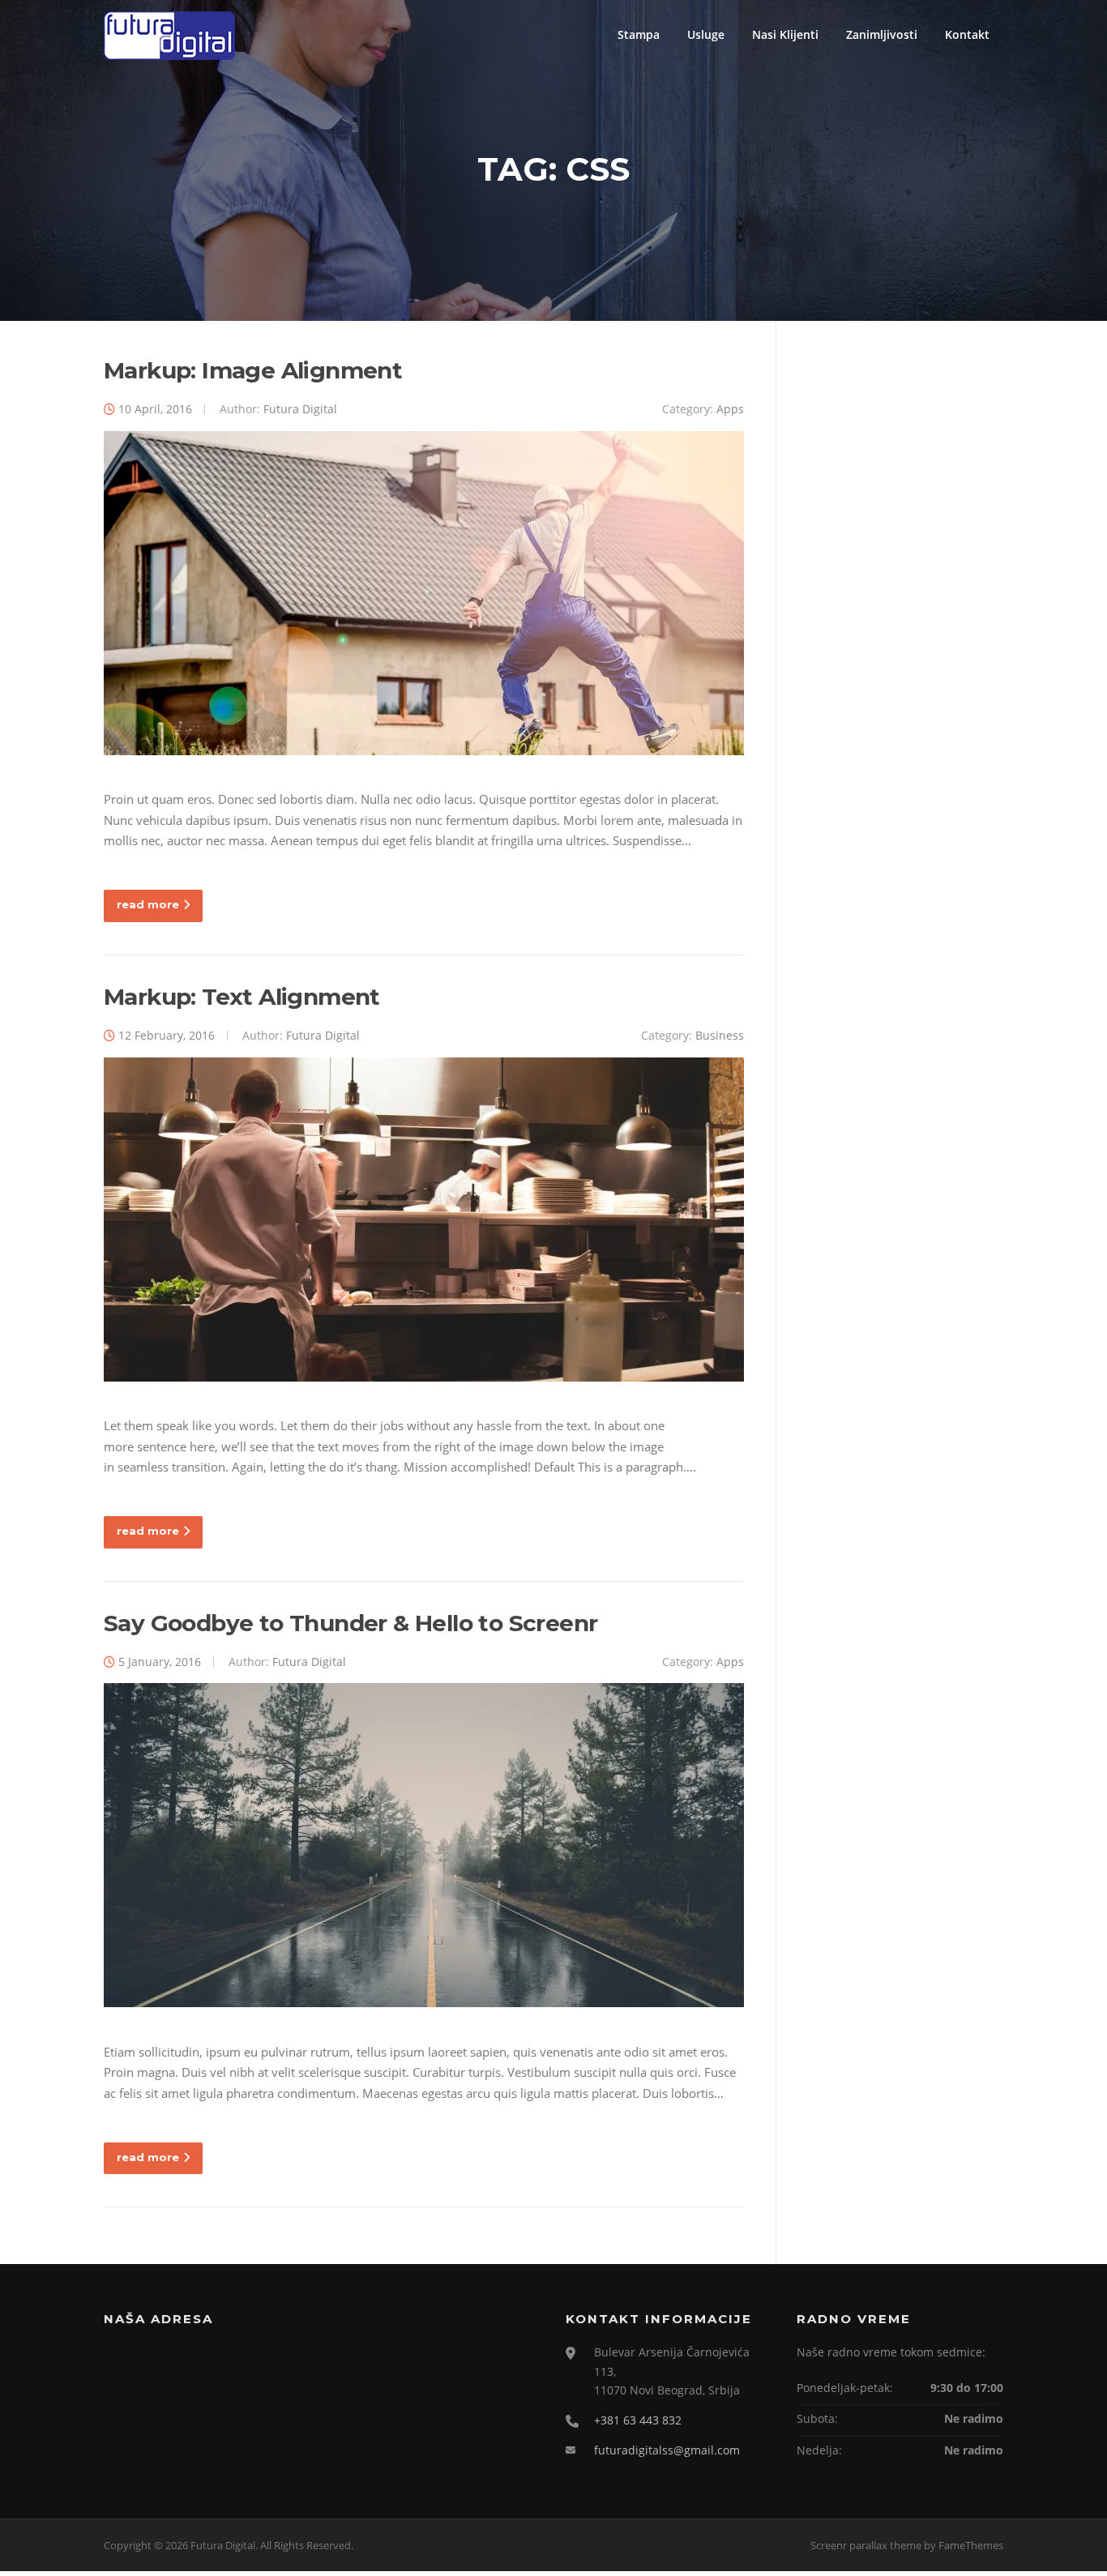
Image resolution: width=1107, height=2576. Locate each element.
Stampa (639, 34)
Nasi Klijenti (785, 34)
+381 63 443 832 (638, 2420)
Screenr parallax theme (866, 2545)
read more (148, 904)
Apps (730, 409)
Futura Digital (300, 409)
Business (720, 1035)
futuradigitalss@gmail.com (667, 2450)
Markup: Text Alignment (242, 997)
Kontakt (967, 34)
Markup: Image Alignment (253, 370)
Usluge (706, 34)
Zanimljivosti (882, 34)
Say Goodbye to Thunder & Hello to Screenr (350, 1623)
